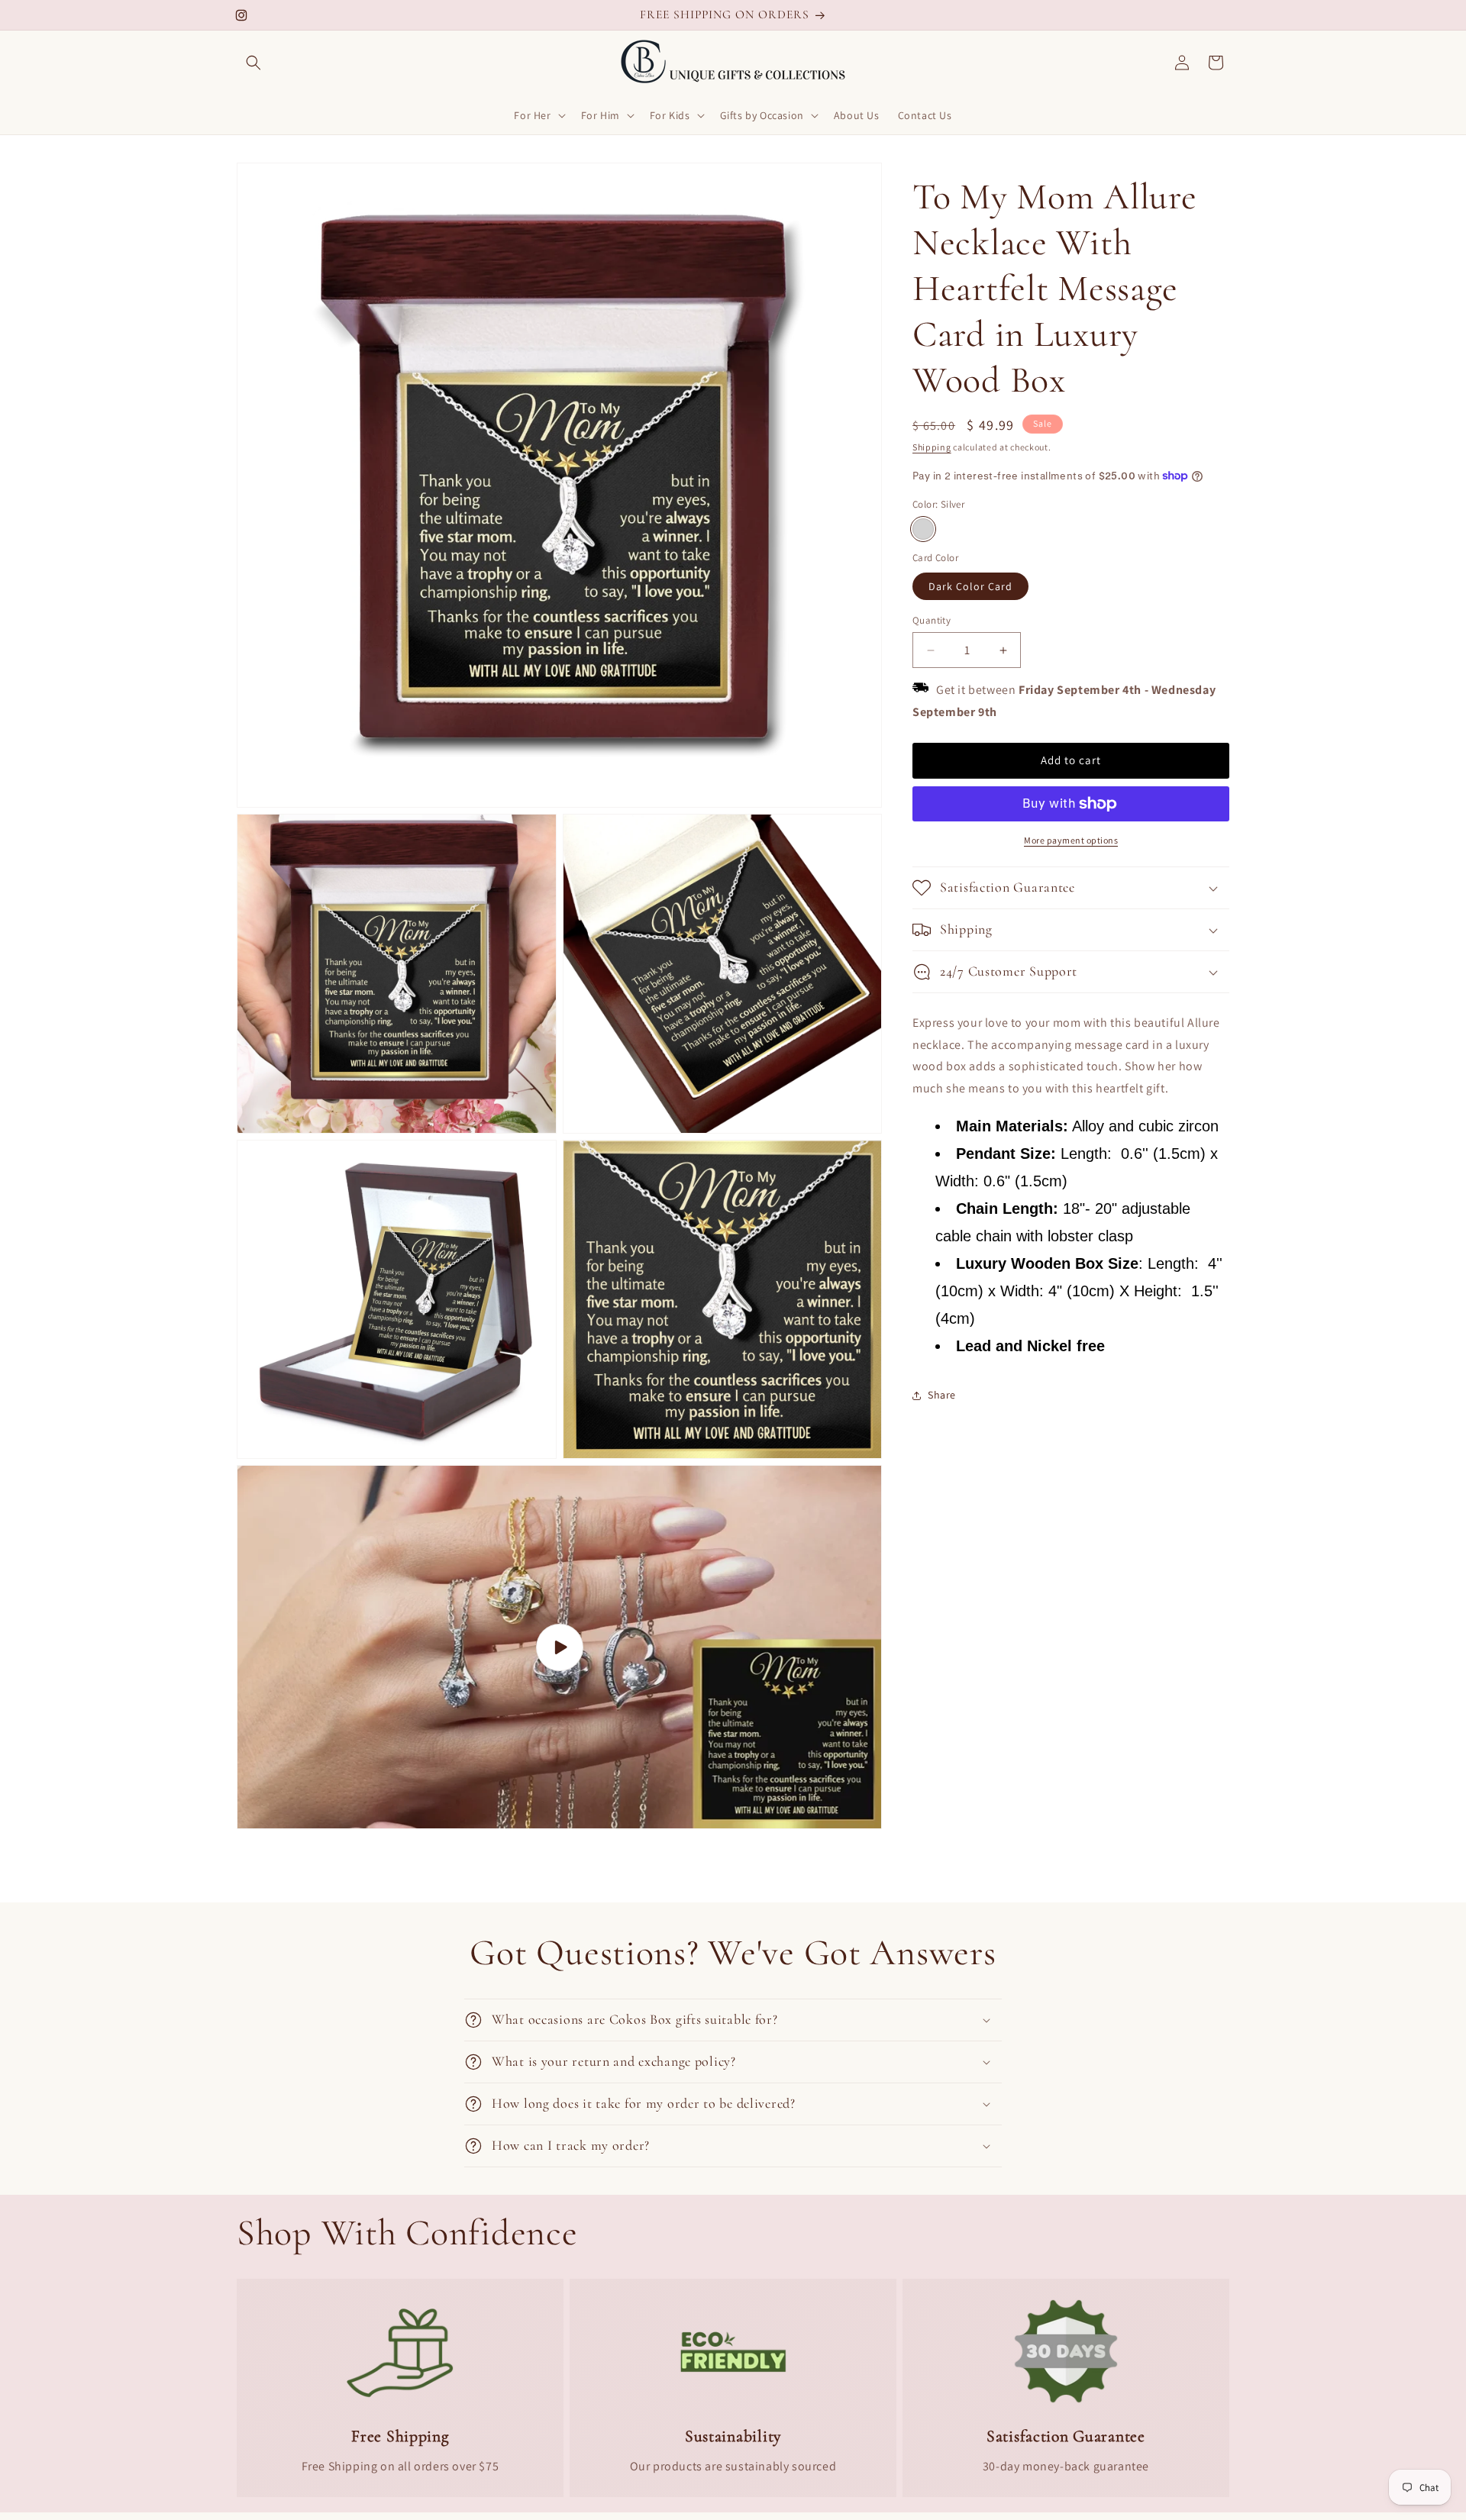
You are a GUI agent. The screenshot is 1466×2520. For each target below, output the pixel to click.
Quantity (932, 620)
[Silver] (923, 529)
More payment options (1071, 840)
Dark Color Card (970, 586)
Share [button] (942, 1395)
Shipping (932, 447)
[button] (253, 63)
